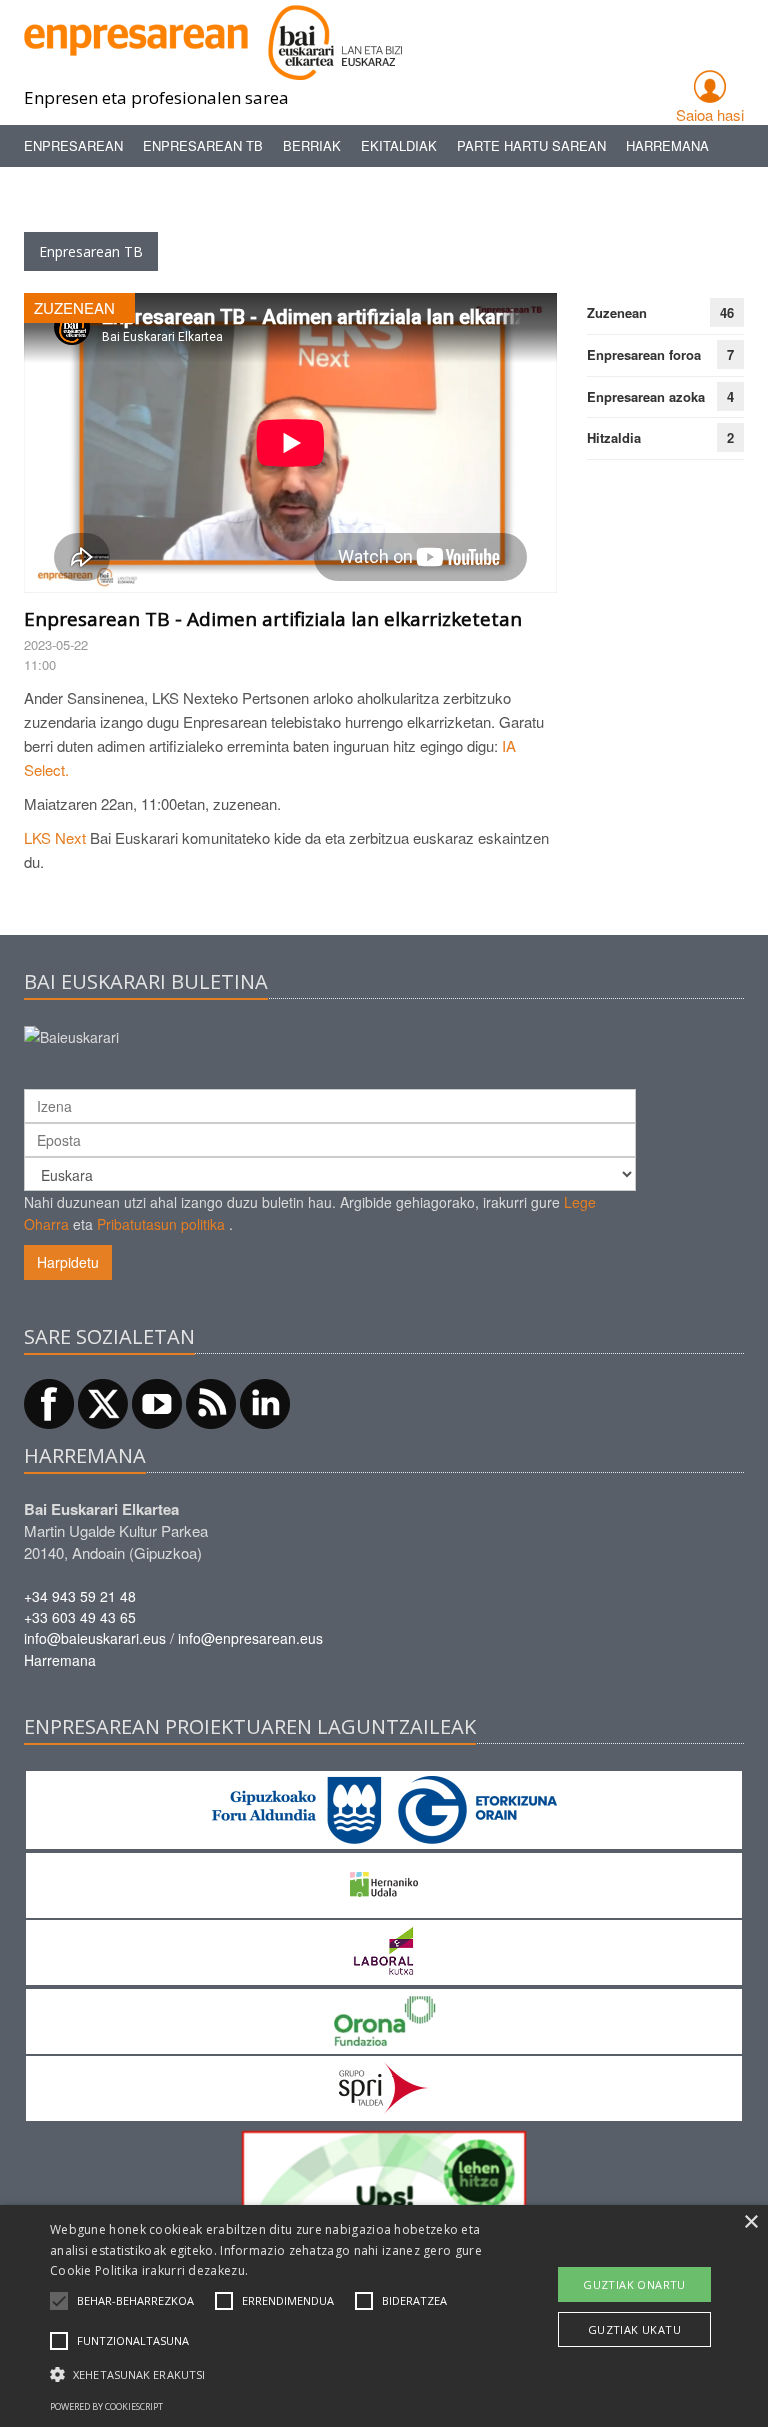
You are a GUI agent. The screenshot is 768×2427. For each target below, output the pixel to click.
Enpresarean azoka (646, 396)
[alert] (384, 2316)
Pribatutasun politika (161, 1224)
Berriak (312, 145)
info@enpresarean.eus (250, 1638)
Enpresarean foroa (644, 354)
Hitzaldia (614, 437)
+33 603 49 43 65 (80, 1617)
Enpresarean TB (203, 145)
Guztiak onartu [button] (634, 2284)
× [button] (750, 2222)
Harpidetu (68, 1262)
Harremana (667, 145)
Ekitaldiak (399, 145)
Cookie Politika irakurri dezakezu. (149, 2270)
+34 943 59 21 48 (80, 1596)
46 (727, 312)
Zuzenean (617, 312)
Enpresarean (73, 145)
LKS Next (57, 837)
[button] (135, 2301)
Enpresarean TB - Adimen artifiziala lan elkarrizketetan (273, 619)
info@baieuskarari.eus (95, 1638)
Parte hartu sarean (531, 145)
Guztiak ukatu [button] (634, 2329)
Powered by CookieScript (106, 2406)
